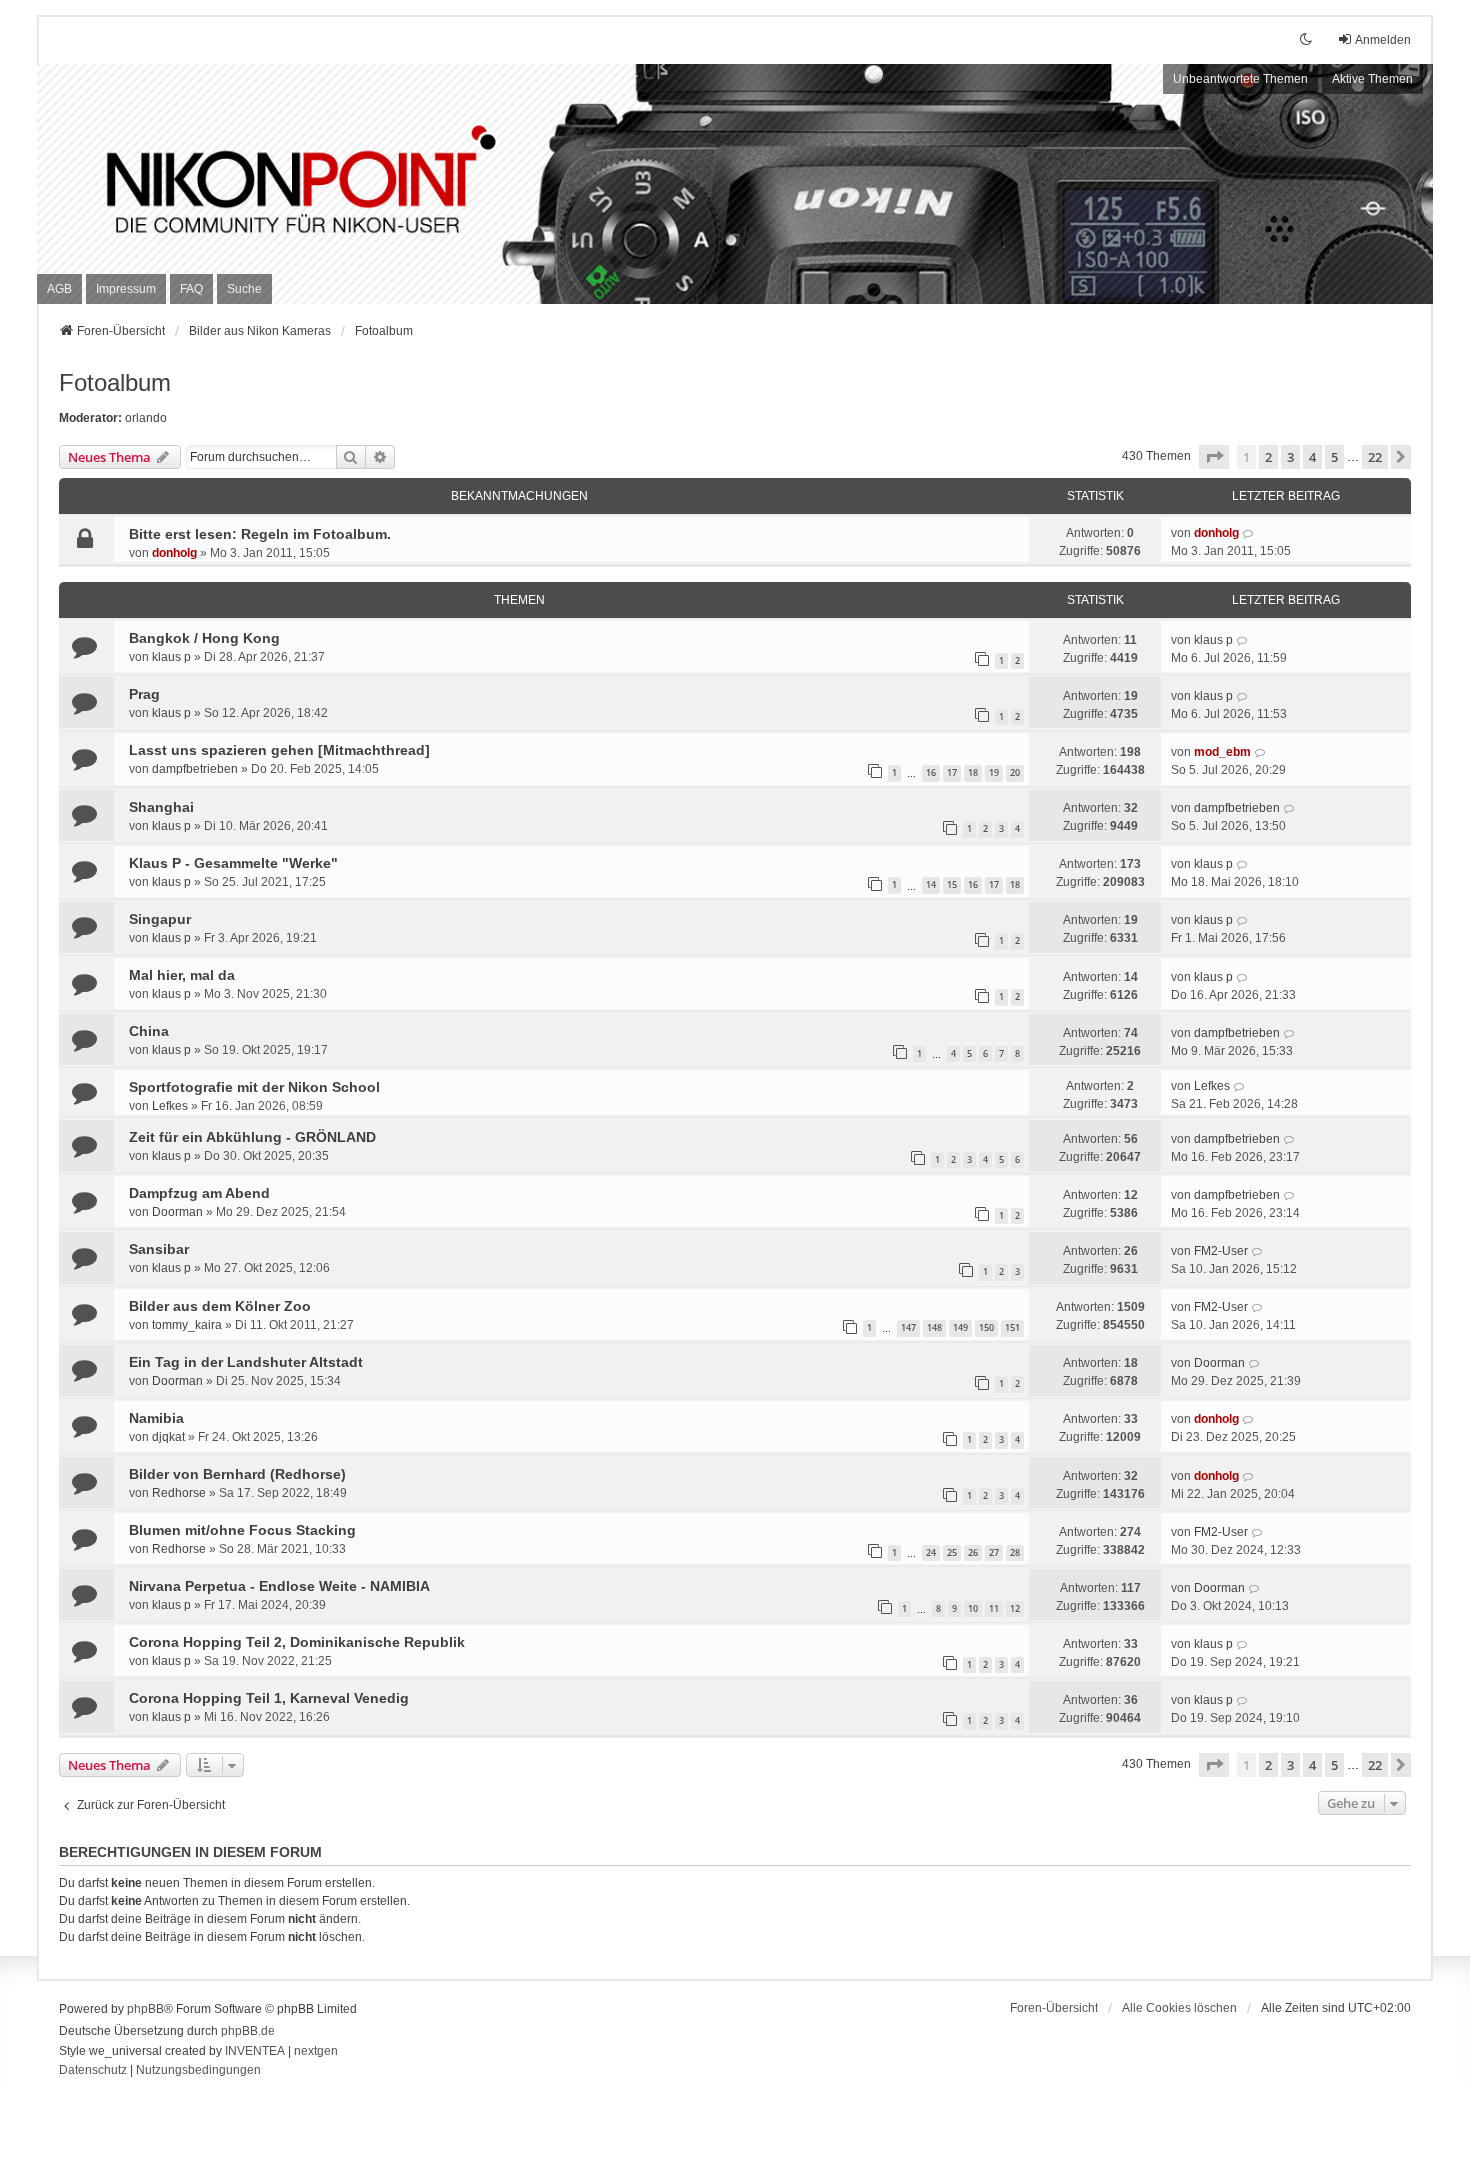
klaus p (171, 657)
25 (952, 1552)
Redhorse (179, 1493)
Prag (144, 694)
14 (931, 884)
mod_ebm (1222, 752)
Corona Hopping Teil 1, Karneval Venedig (269, 1698)
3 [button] (1290, 457)
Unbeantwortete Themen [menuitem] (1240, 79)
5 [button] (1334, 457)
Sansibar (159, 1249)
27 (994, 1552)
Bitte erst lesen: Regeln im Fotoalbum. (260, 534)
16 (931, 772)
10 (973, 1608)
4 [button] (1312, 457)
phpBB (145, 2009)
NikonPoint (182, 160)
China (149, 1031)
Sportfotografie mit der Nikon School (254, 1087)
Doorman (177, 1212)
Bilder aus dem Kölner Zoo (220, 1306)
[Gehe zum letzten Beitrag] (1248, 533)
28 (1015, 1552)
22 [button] (1375, 457)
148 (934, 1327)
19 (994, 772)
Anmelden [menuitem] (1383, 40)
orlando (146, 418)
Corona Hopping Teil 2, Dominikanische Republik (297, 1642)
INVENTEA (255, 2051)
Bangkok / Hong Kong (204, 638)
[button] (1214, 457)
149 (960, 1327)
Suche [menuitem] (244, 289)
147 (908, 1327)
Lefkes (170, 1106)
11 (994, 1608)
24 (931, 1552)
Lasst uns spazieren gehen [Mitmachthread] (279, 750)
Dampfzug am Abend (199, 1193)
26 (973, 1552)
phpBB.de (248, 2031)
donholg (174, 553)
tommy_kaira (187, 1325)
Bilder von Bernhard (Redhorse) (237, 1474)
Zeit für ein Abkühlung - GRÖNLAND (252, 1137)
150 (986, 1327)
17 (952, 772)
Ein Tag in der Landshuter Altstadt (246, 1362)
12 (1015, 1608)
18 (973, 772)
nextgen (316, 2051)
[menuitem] (59, 289)
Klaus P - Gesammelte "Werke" (233, 863)
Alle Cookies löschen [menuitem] (1179, 2008)
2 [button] (1268, 457)
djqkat (168, 1437)
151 (1012, 1327)
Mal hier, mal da (182, 975)
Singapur (160, 919)
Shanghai (161, 807)
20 (1015, 772)
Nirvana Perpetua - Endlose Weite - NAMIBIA (279, 1586)
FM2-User (1221, 1251)
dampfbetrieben (195, 769)
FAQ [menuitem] (191, 289)
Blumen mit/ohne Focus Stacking (242, 1530)
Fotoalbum (115, 382)
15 (952, 884)
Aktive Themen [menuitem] (1372, 79)
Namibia (156, 1418)
